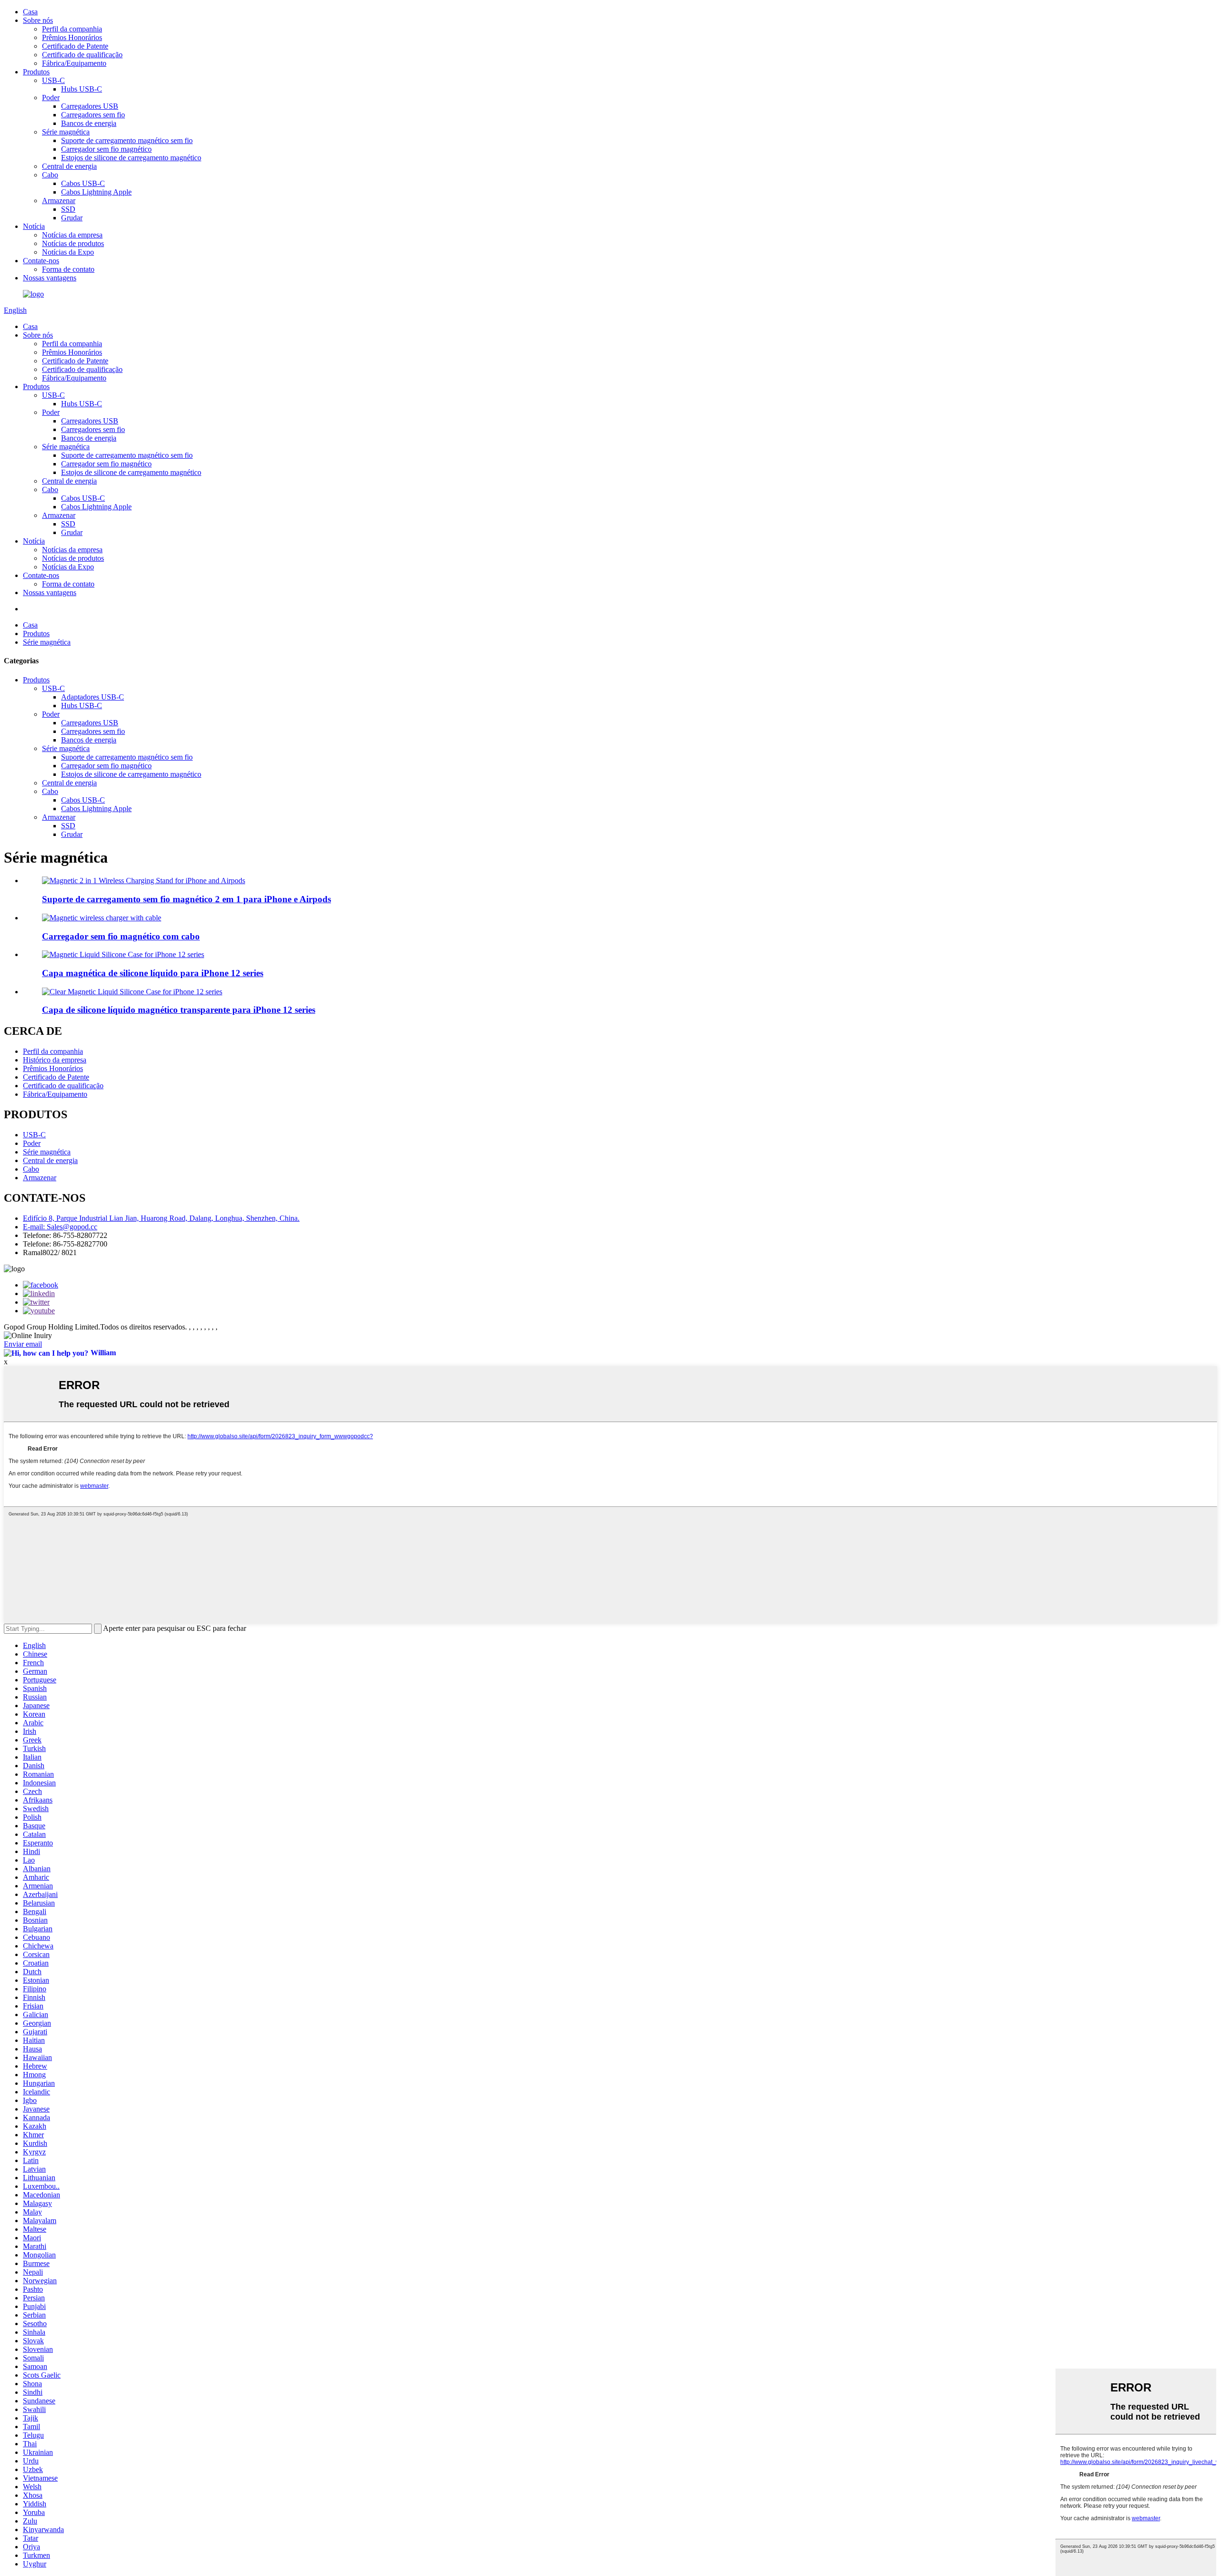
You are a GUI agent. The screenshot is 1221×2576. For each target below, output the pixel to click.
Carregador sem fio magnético (106, 149)
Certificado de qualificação (82, 55)
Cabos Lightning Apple (96, 192)
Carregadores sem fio (93, 115)
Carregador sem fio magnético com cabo (121, 936)
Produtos (36, 72)
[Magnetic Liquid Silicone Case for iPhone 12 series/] (123, 954)
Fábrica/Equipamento (74, 63)
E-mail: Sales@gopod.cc (60, 1227)
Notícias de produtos (73, 243)
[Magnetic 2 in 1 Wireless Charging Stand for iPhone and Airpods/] (144, 881)
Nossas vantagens (50, 278)
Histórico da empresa (55, 1060)
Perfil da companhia (72, 29)
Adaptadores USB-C (93, 697)
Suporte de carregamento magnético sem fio (127, 140)
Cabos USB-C (83, 183)
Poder (51, 98)
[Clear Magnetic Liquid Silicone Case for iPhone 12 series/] (132, 992)
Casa (30, 12)
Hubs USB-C (82, 89)
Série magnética (66, 132)
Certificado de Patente (75, 46)
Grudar (72, 218)
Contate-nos (41, 261)
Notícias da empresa (72, 235)
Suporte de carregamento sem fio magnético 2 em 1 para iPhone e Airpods (186, 899)
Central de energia (69, 166)
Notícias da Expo (68, 252)
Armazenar (59, 201)
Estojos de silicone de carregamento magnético (131, 158)
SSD (68, 209)
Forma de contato (68, 269)
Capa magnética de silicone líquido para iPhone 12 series (153, 973)
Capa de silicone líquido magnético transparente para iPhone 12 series (179, 1010)
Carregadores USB (90, 106)
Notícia (34, 226)
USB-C (53, 80)
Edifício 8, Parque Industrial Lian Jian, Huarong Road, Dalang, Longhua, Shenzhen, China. (161, 1218)
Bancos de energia (89, 123)
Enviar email (23, 1344)
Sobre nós (38, 20)
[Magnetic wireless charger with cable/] (102, 918)
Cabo (50, 175)
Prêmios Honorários (72, 37)
